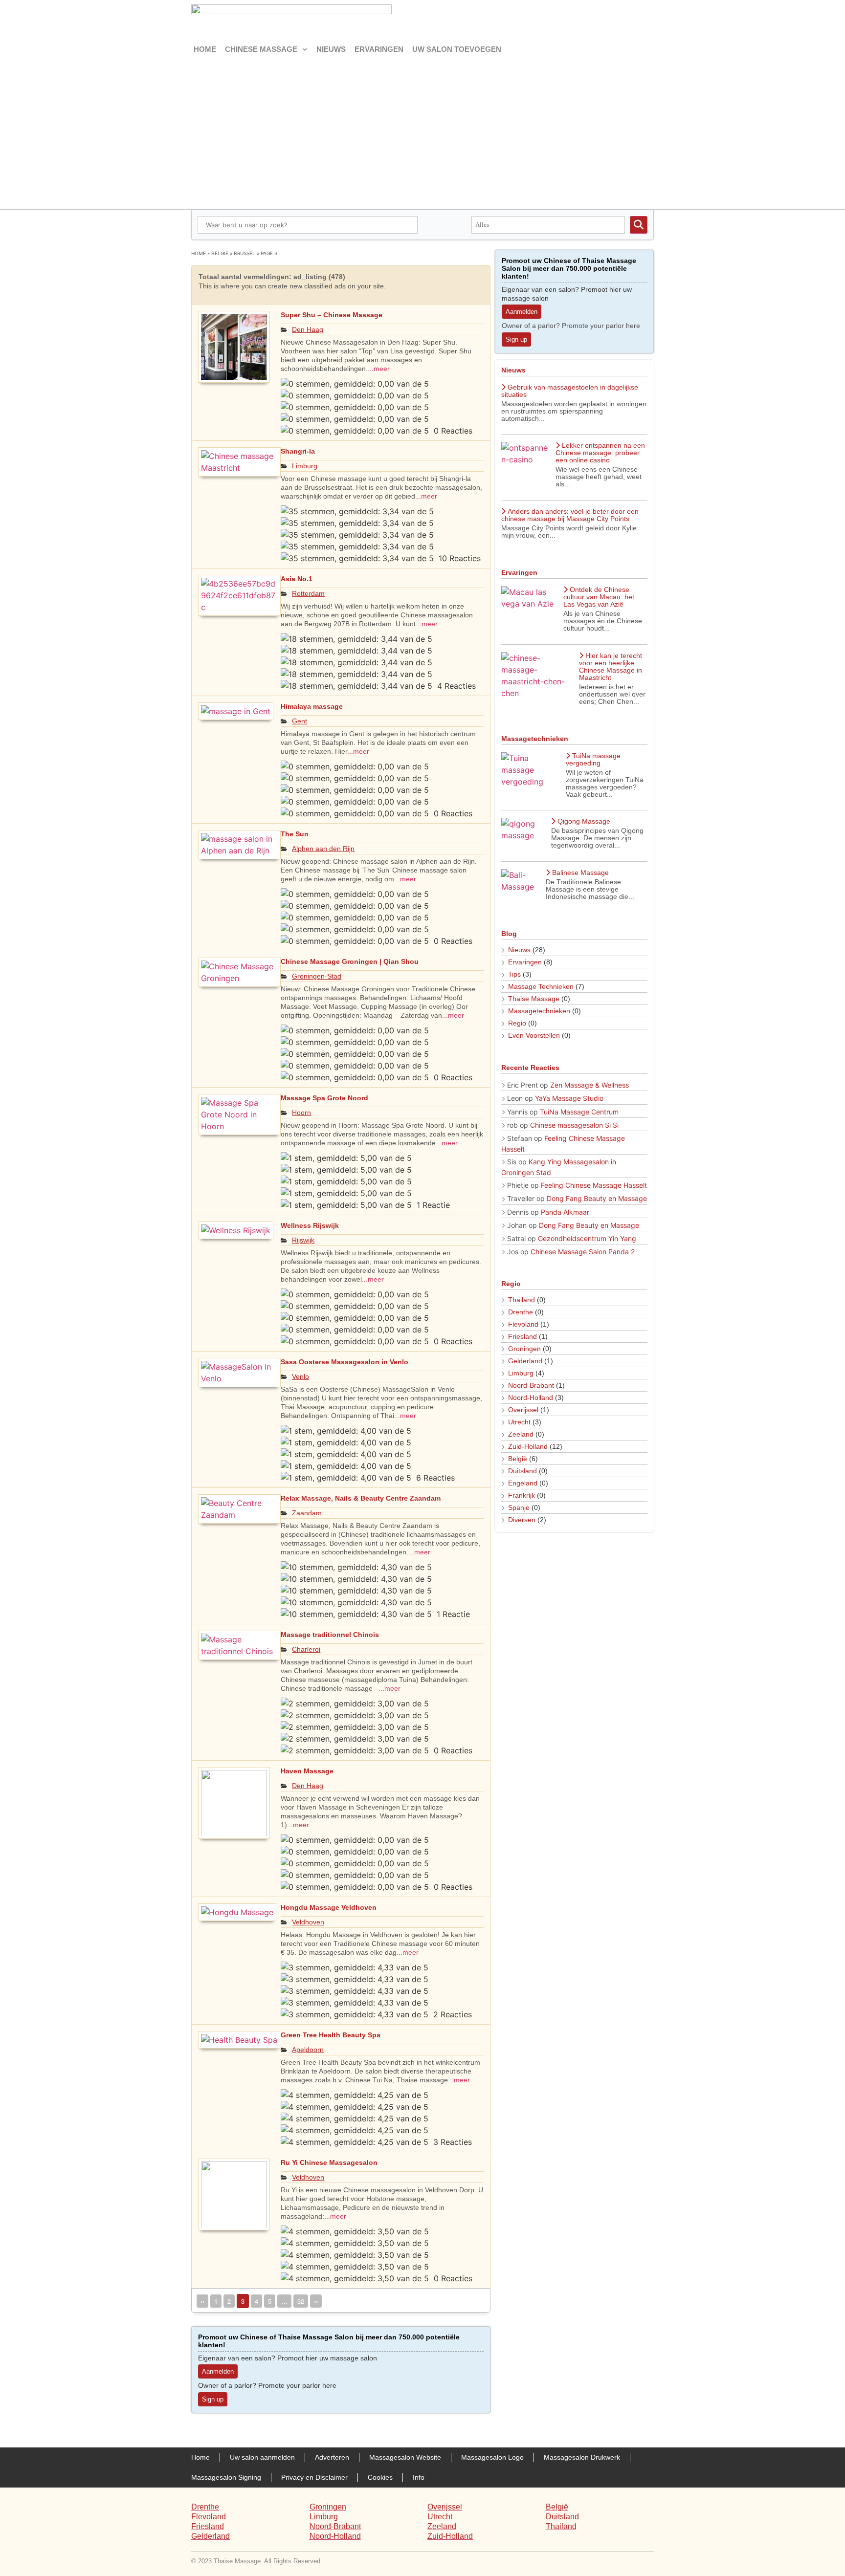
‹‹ (202, 2301)
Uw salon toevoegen (457, 49)
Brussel (245, 253)
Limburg (305, 466)
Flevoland (523, 1324)
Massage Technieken (541, 986)
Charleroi (306, 1649)
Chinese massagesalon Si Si (574, 1125)
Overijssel (523, 1410)
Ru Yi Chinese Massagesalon (329, 2162)
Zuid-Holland (528, 1446)
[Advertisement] (422, 131)
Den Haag (308, 329)
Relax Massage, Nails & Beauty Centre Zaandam (361, 1498)
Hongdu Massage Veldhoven (329, 1907)
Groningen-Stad (317, 976)
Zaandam (307, 1513)
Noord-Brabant (531, 1385)
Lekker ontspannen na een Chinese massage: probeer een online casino (600, 453)
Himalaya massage (312, 706)
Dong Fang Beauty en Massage (597, 1198)
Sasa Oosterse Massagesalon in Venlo (345, 1362)
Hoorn (301, 1113)
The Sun (295, 834)
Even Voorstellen (534, 1035)
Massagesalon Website (405, 2457)
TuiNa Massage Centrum (579, 1112)
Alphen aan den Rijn (323, 849)
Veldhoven (308, 1922)
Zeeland (521, 1434)
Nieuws (331, 49)
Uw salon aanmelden (262, 2457)
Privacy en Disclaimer (314, 2477)
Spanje (519, 1507)
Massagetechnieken (539, 1011)
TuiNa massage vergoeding (593, 759)
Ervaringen (379, 49)
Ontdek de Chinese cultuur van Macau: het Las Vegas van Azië (599, 597)
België (220, 253)
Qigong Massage (584, 821)
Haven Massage (307, 1771)
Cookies (380, 2477)
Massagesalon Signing (226, 2477)
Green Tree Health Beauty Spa (331, 2035)
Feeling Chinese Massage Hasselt (594, 1185)
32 (302, 2300)
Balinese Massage (580, 873)
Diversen (522, 1520)
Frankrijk (522, 1495)
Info (419, 2477)
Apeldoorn (308, 2050)
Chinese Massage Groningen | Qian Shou (350, 961)
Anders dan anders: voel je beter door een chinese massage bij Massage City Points (570, 515)
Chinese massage (261, 49)
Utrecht (519, 1422)
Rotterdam (308, 593)
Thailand (522, 1300)
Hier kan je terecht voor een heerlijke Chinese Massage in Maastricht (611, 666)
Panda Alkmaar (565, 1212)
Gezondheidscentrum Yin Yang (587, 1238)
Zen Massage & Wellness (589, 1085)
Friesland (523, 1336)
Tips (514, 974)
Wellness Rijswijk (310, 1225)
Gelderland (525, 1361)
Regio (517, 1023)
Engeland (523, 1483)
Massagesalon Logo (492, 2457)
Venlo (300, 1376)
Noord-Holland (531, 1397)
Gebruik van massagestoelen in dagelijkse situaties (570, 391)
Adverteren (332, 2457)
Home (205, 49)
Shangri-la (298, 451)
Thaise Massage (534, 999)
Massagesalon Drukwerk (582, 2457)
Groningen (524, 1349)
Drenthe (521, 1312)
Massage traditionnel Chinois (330, 1635)
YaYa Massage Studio (569, 1098)
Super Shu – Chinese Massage (332, 315)
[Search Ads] (639, 225)
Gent (300, 721)
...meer (379, 369)
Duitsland (523, 1471)
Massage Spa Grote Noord (324, 1098)
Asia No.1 (297, 579)
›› (316, 2301)
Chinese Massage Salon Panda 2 (583, 1252)
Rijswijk (303, 1240)
